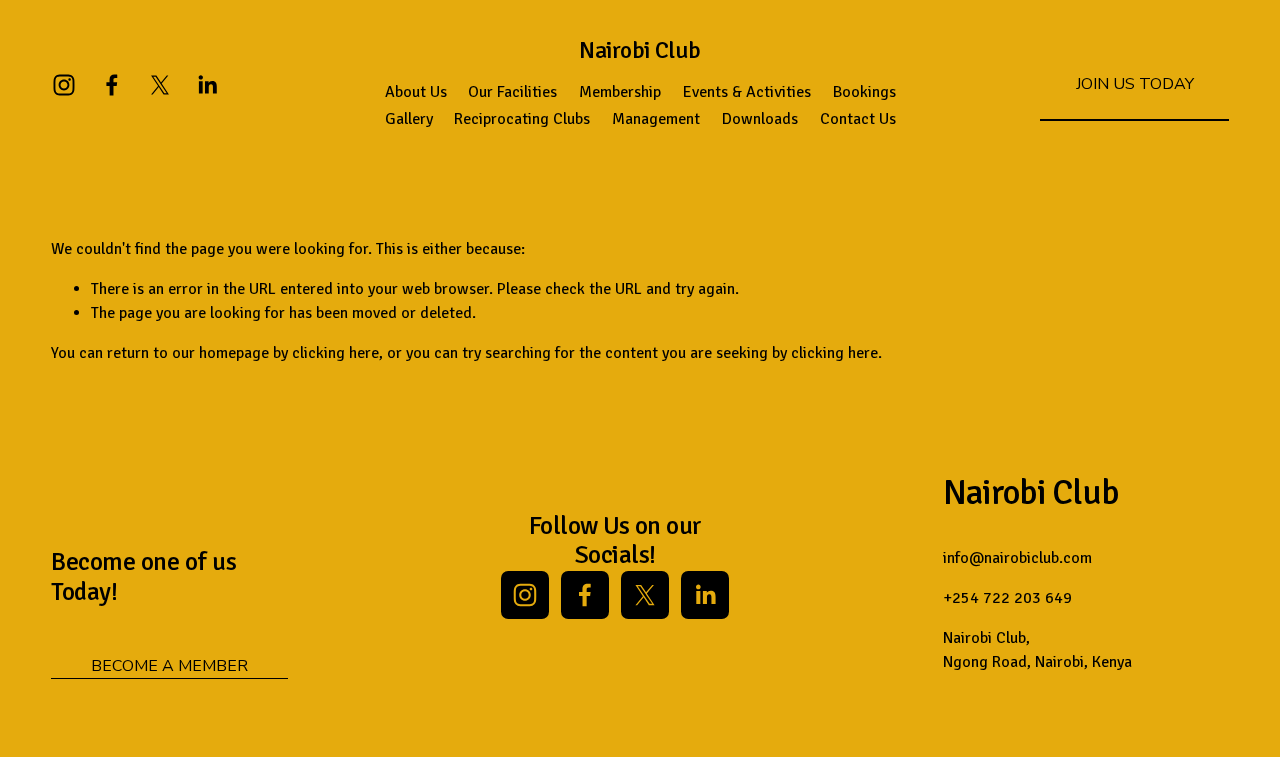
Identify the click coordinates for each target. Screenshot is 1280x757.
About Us (416, 92)
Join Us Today (1135, 84)
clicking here (335, 353)
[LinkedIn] (207, 85)
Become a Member (169, 666)
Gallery (409, 119)
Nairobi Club (639, 50)
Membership (620, 92)
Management (656, 119)
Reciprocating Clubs (522, 119)
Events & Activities (747, 92)
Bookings (864, 92)
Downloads (760, 119)
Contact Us (858, 119)
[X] (160, 85)
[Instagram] (64, 85)
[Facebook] (112, 85)
